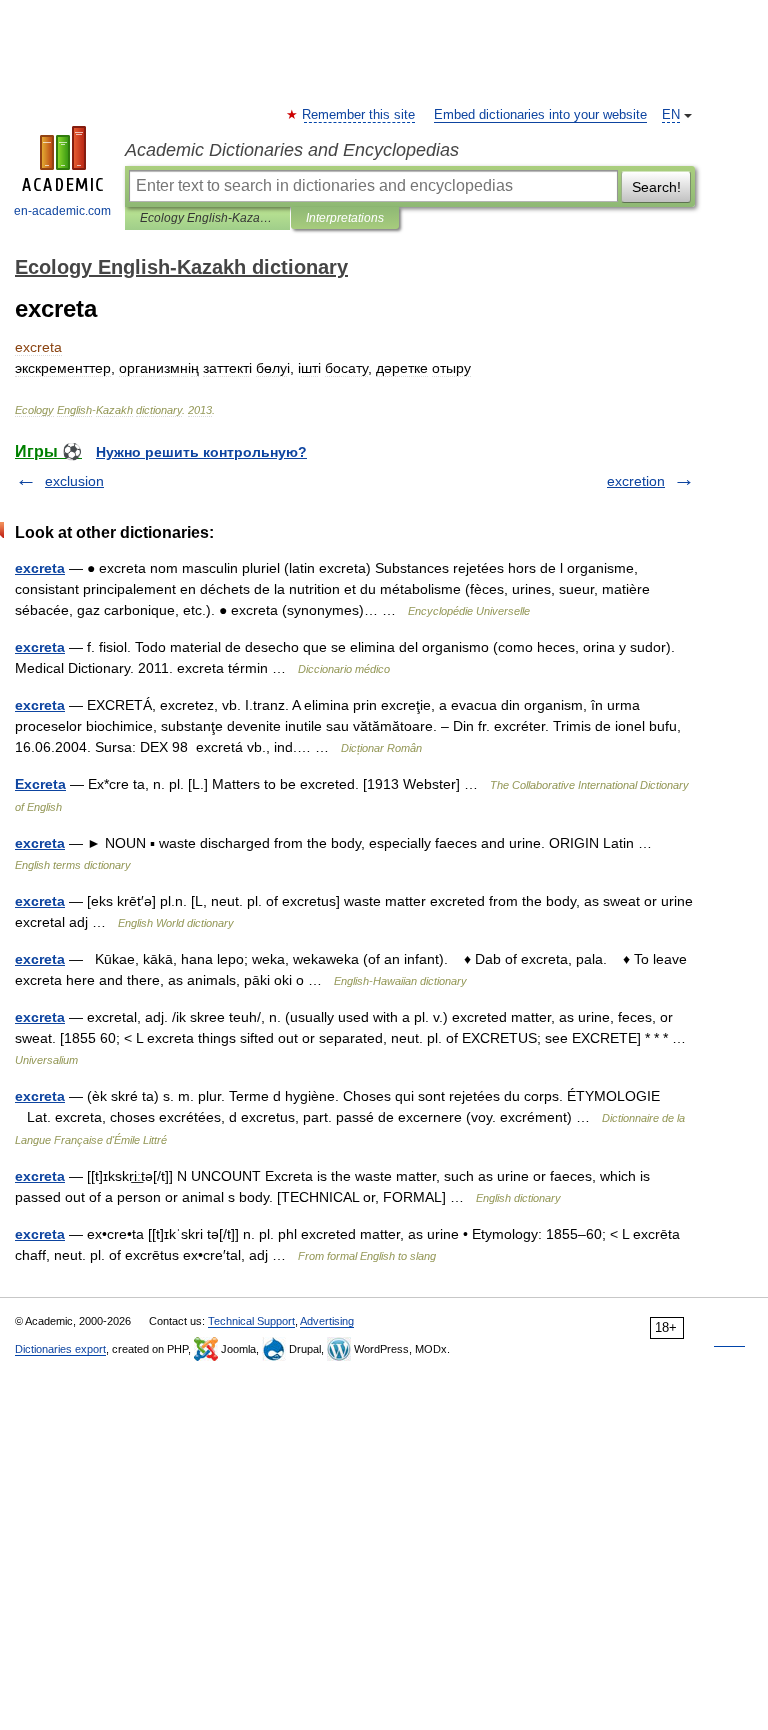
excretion (636, 481)
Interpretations (345, 218)
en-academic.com (62, 211)
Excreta (40, 784)
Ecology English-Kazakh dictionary (207, 218)
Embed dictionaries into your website (540, 115)
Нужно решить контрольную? (201, 452)
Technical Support (251, 1321)
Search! (656, 187)
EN (671, 115)
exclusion (74, 481)
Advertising (327, 1321)
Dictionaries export (60, 1349)
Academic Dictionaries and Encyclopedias (292, 150)
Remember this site (359, 115)
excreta (40, 568)
